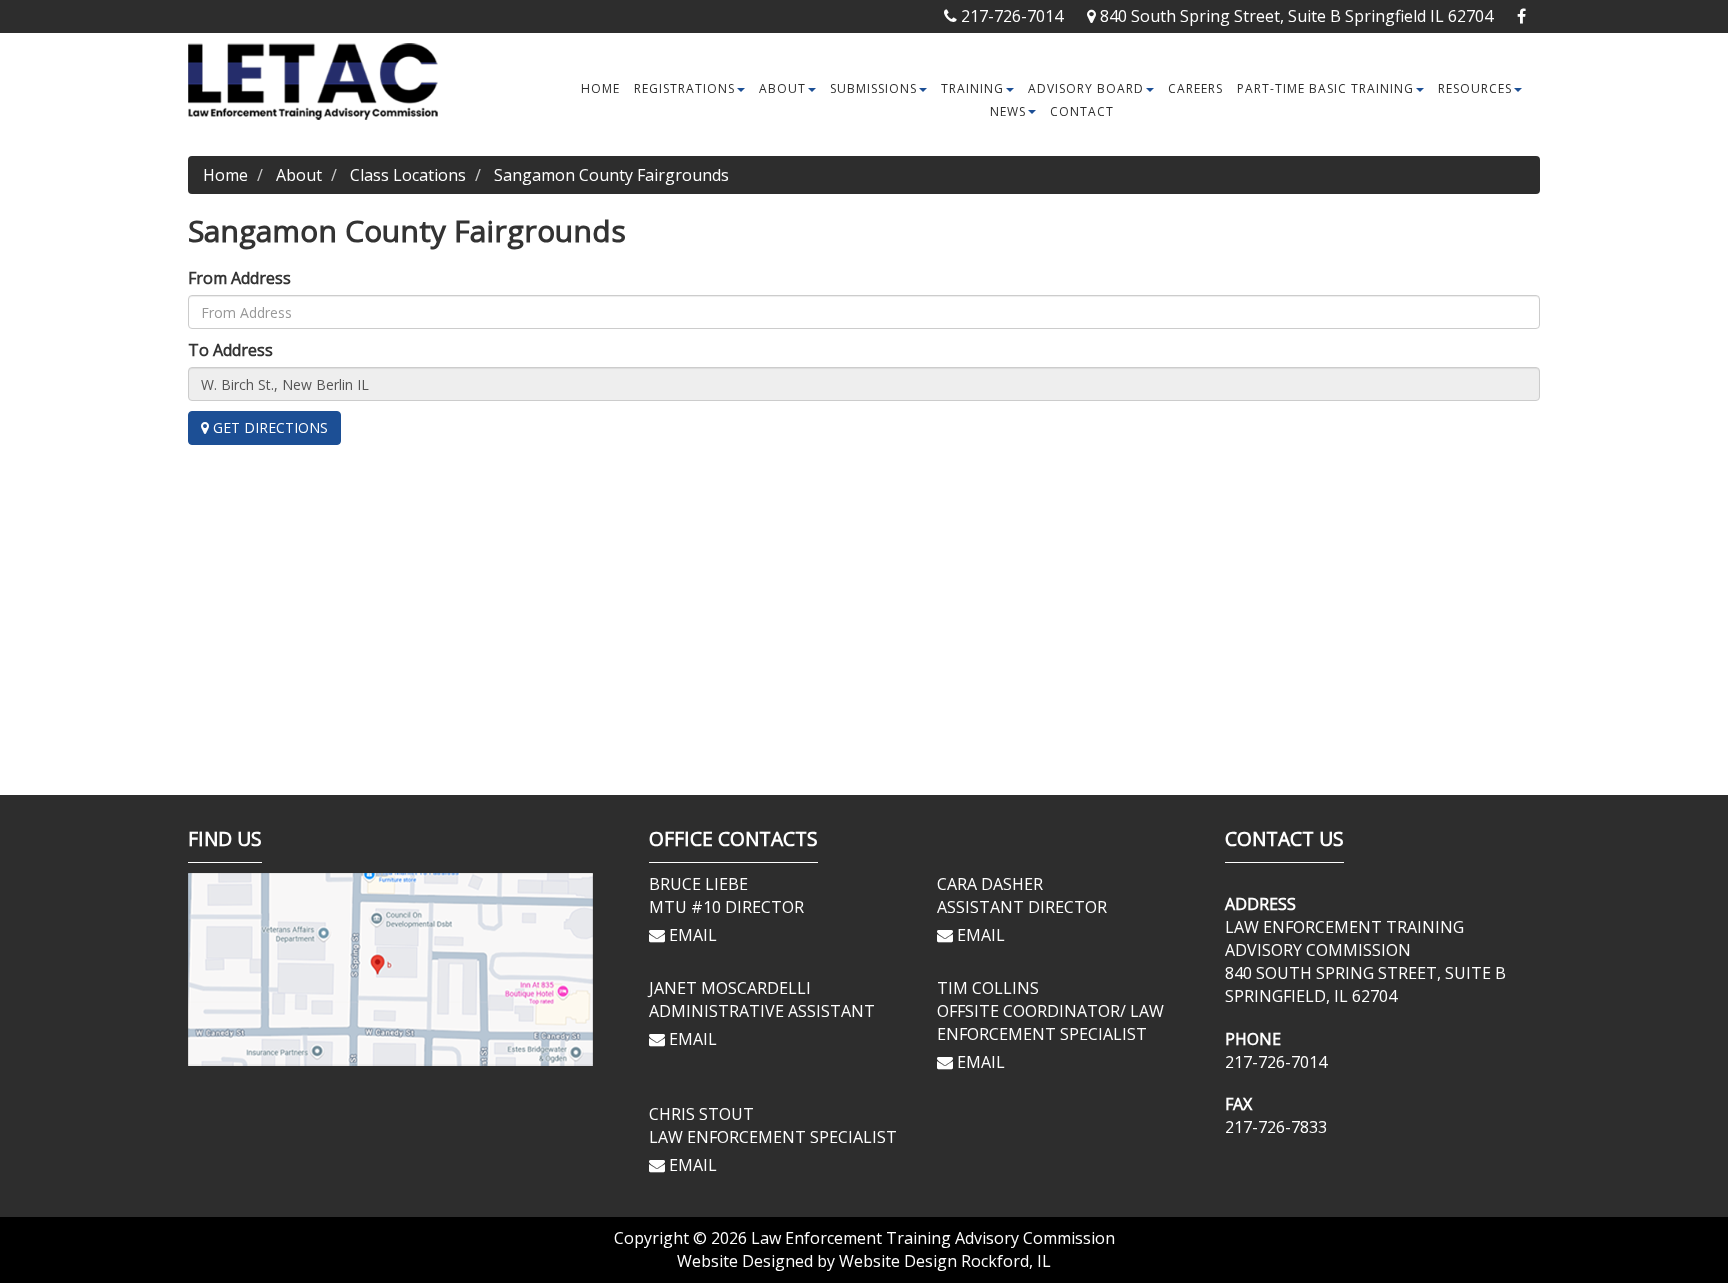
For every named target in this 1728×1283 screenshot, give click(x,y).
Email (691, 935)
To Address (230, 350)
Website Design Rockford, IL (945, 1261)
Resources (1475, 88)
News (1008, 111)
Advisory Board (1086, 88)
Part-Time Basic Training (1325, 88)
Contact (1082, 111)
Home (600, 88)
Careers (1195, 88)
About (782, 88)
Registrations (684, 88)
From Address (239, 278)
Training (972, 88)
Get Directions (268, 427)
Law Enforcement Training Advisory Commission (933, 1238)
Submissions (873, 88)
